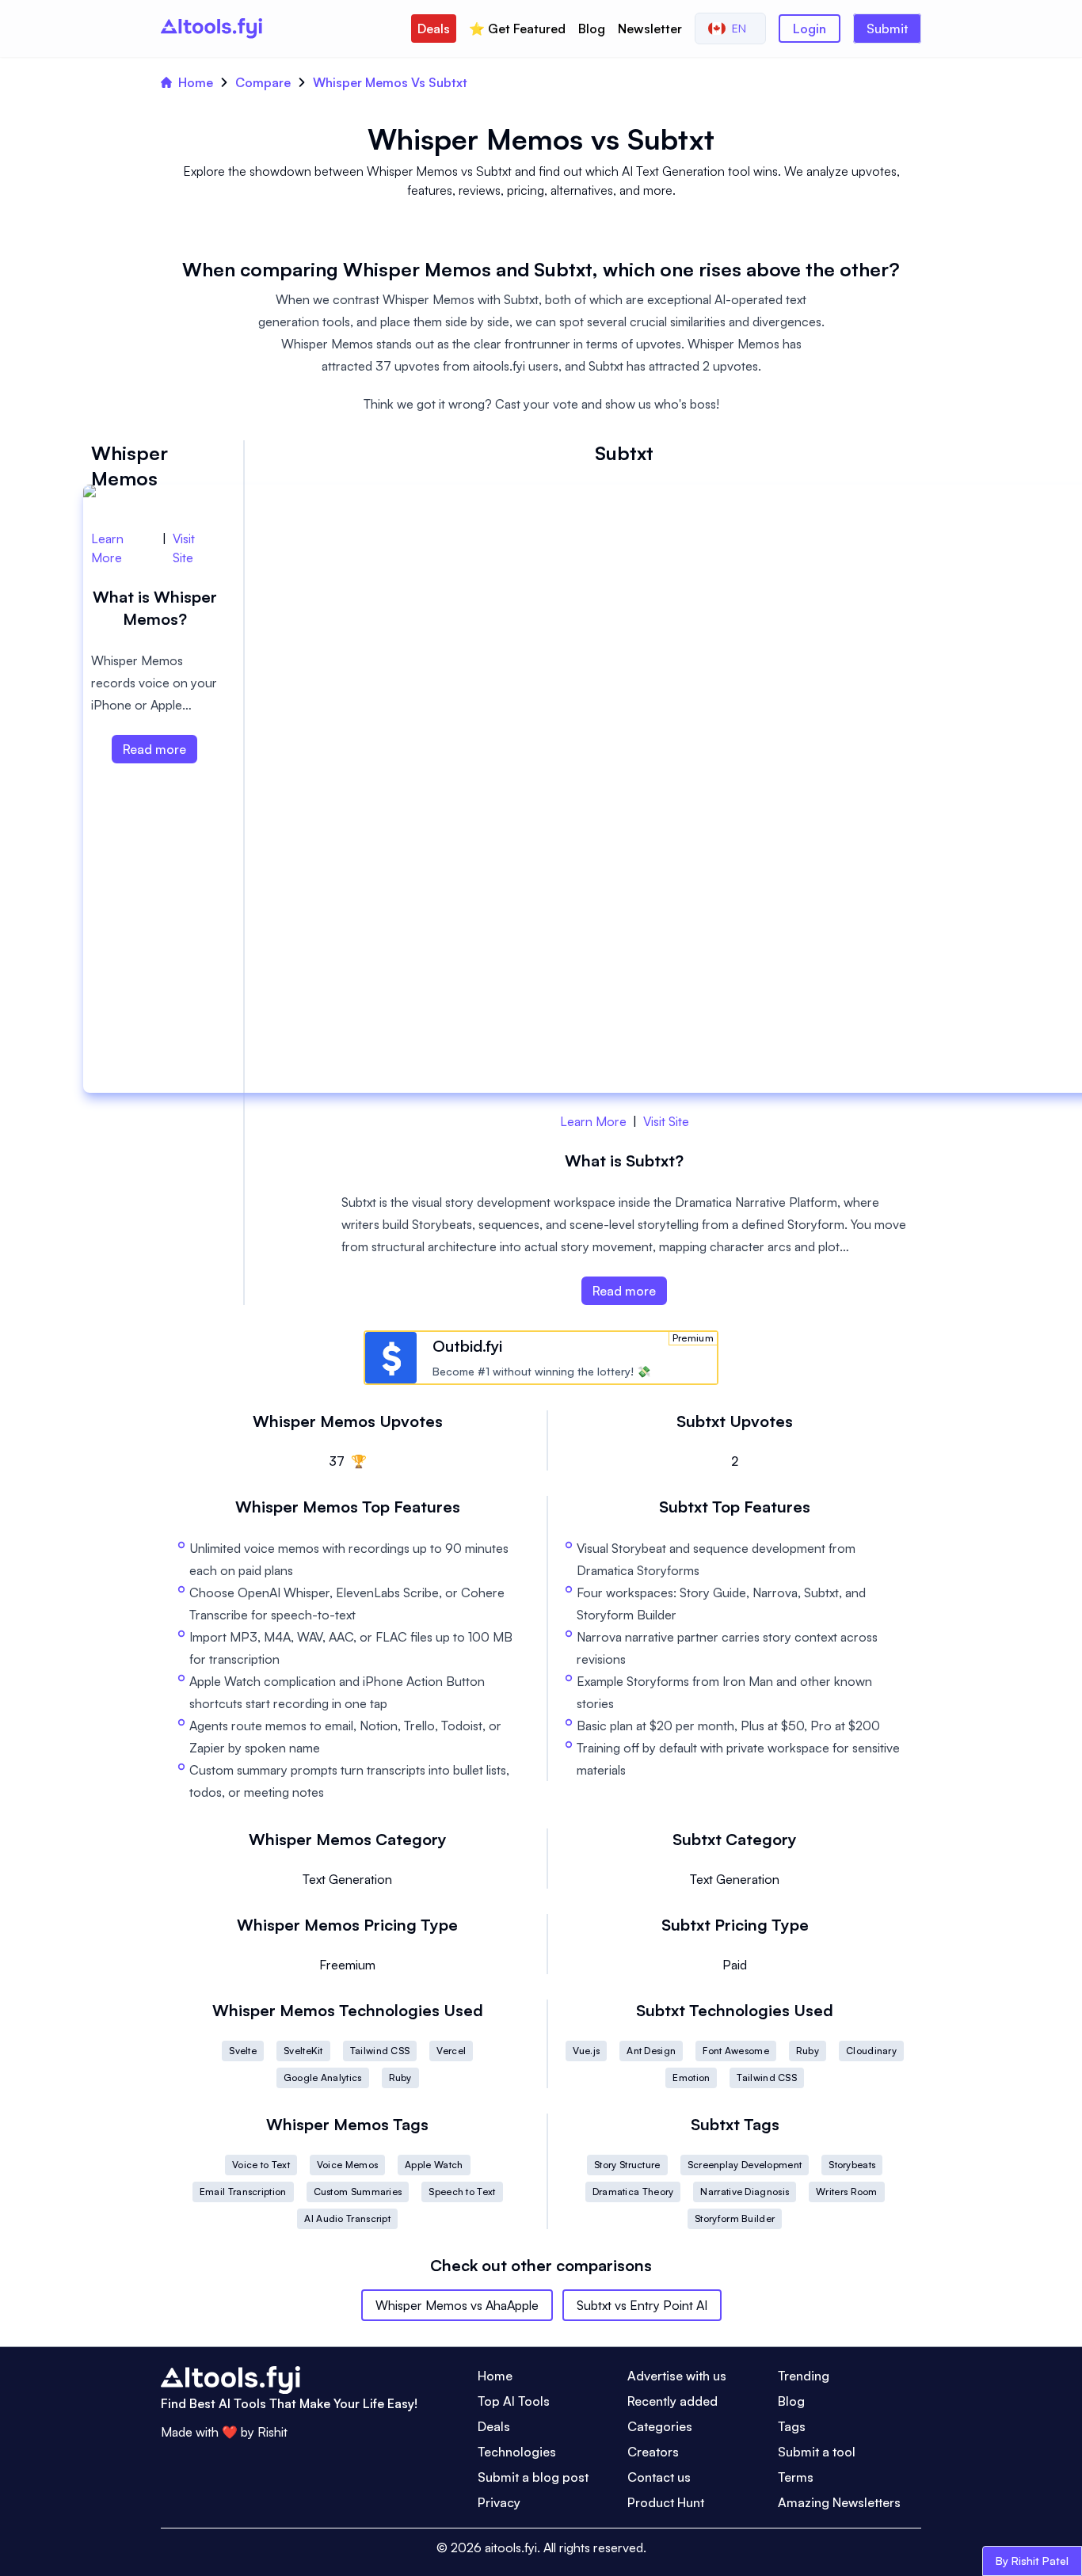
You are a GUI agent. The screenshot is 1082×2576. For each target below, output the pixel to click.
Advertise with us (677, 2376)
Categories (660, 2426)
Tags (792, 2426)
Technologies (517, 2452)
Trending (804, 2376)
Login (810, 29)
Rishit (272, 2432)
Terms (796, 2477)
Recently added (672, 2401)
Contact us (659, 2477)
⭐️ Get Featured (517, 29)
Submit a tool (817, 2452)
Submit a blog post (533, 2477)
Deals (434, 29)
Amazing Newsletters (839, 2502)
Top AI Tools (514, 2401)
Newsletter (650, 29)
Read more (624, 1291)
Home (196, 82)
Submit (887, 29)
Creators (653, 2452)
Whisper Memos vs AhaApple (457, 2305)
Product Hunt (666, 2502)
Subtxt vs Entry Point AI (642, 2305)
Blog (592, 29)
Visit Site (666, 1121)
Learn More (593, 1121)
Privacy (499, 2502)
